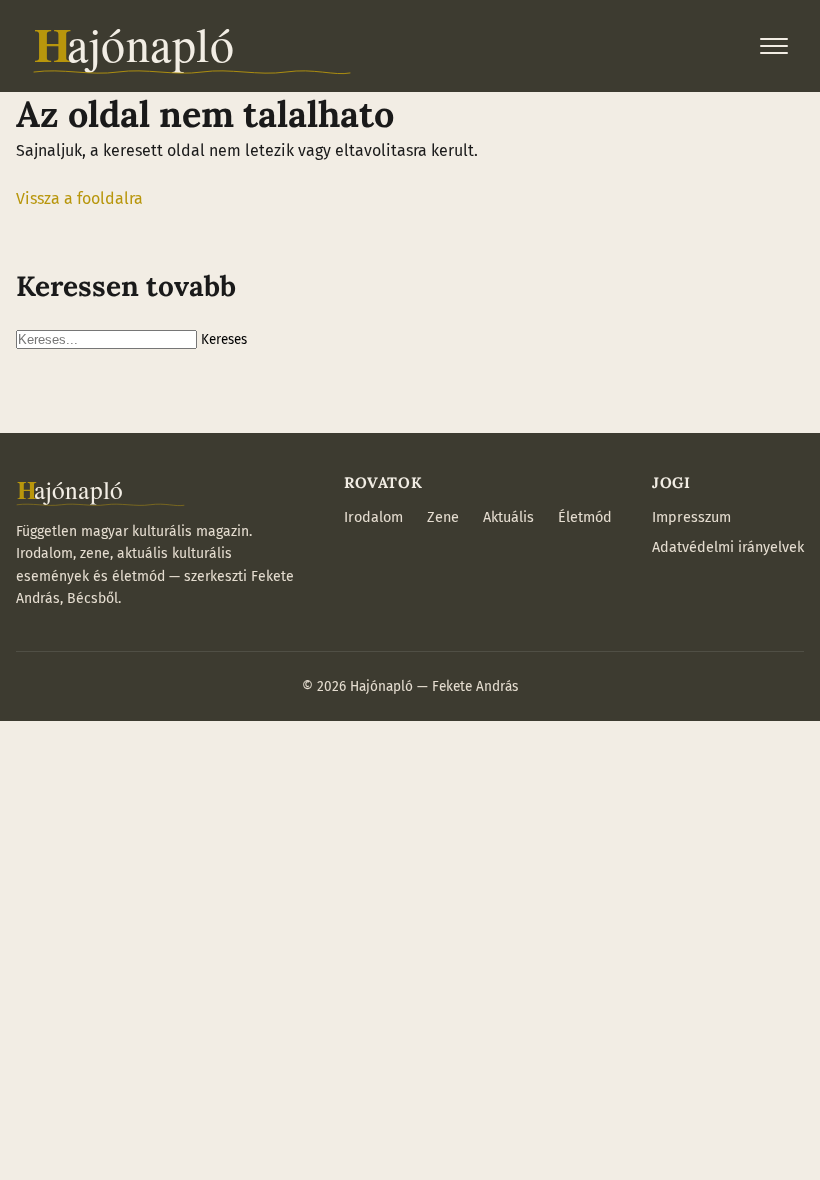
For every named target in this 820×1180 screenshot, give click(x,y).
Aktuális (508, 517)
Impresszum (691, 517)
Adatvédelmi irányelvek (728, 547)
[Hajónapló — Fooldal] (192, 46)
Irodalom (373, 517)
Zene (443, 517)
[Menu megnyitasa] (774, 46)
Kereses (224, 340)
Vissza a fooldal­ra (79, 198)
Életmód (585, 517)
